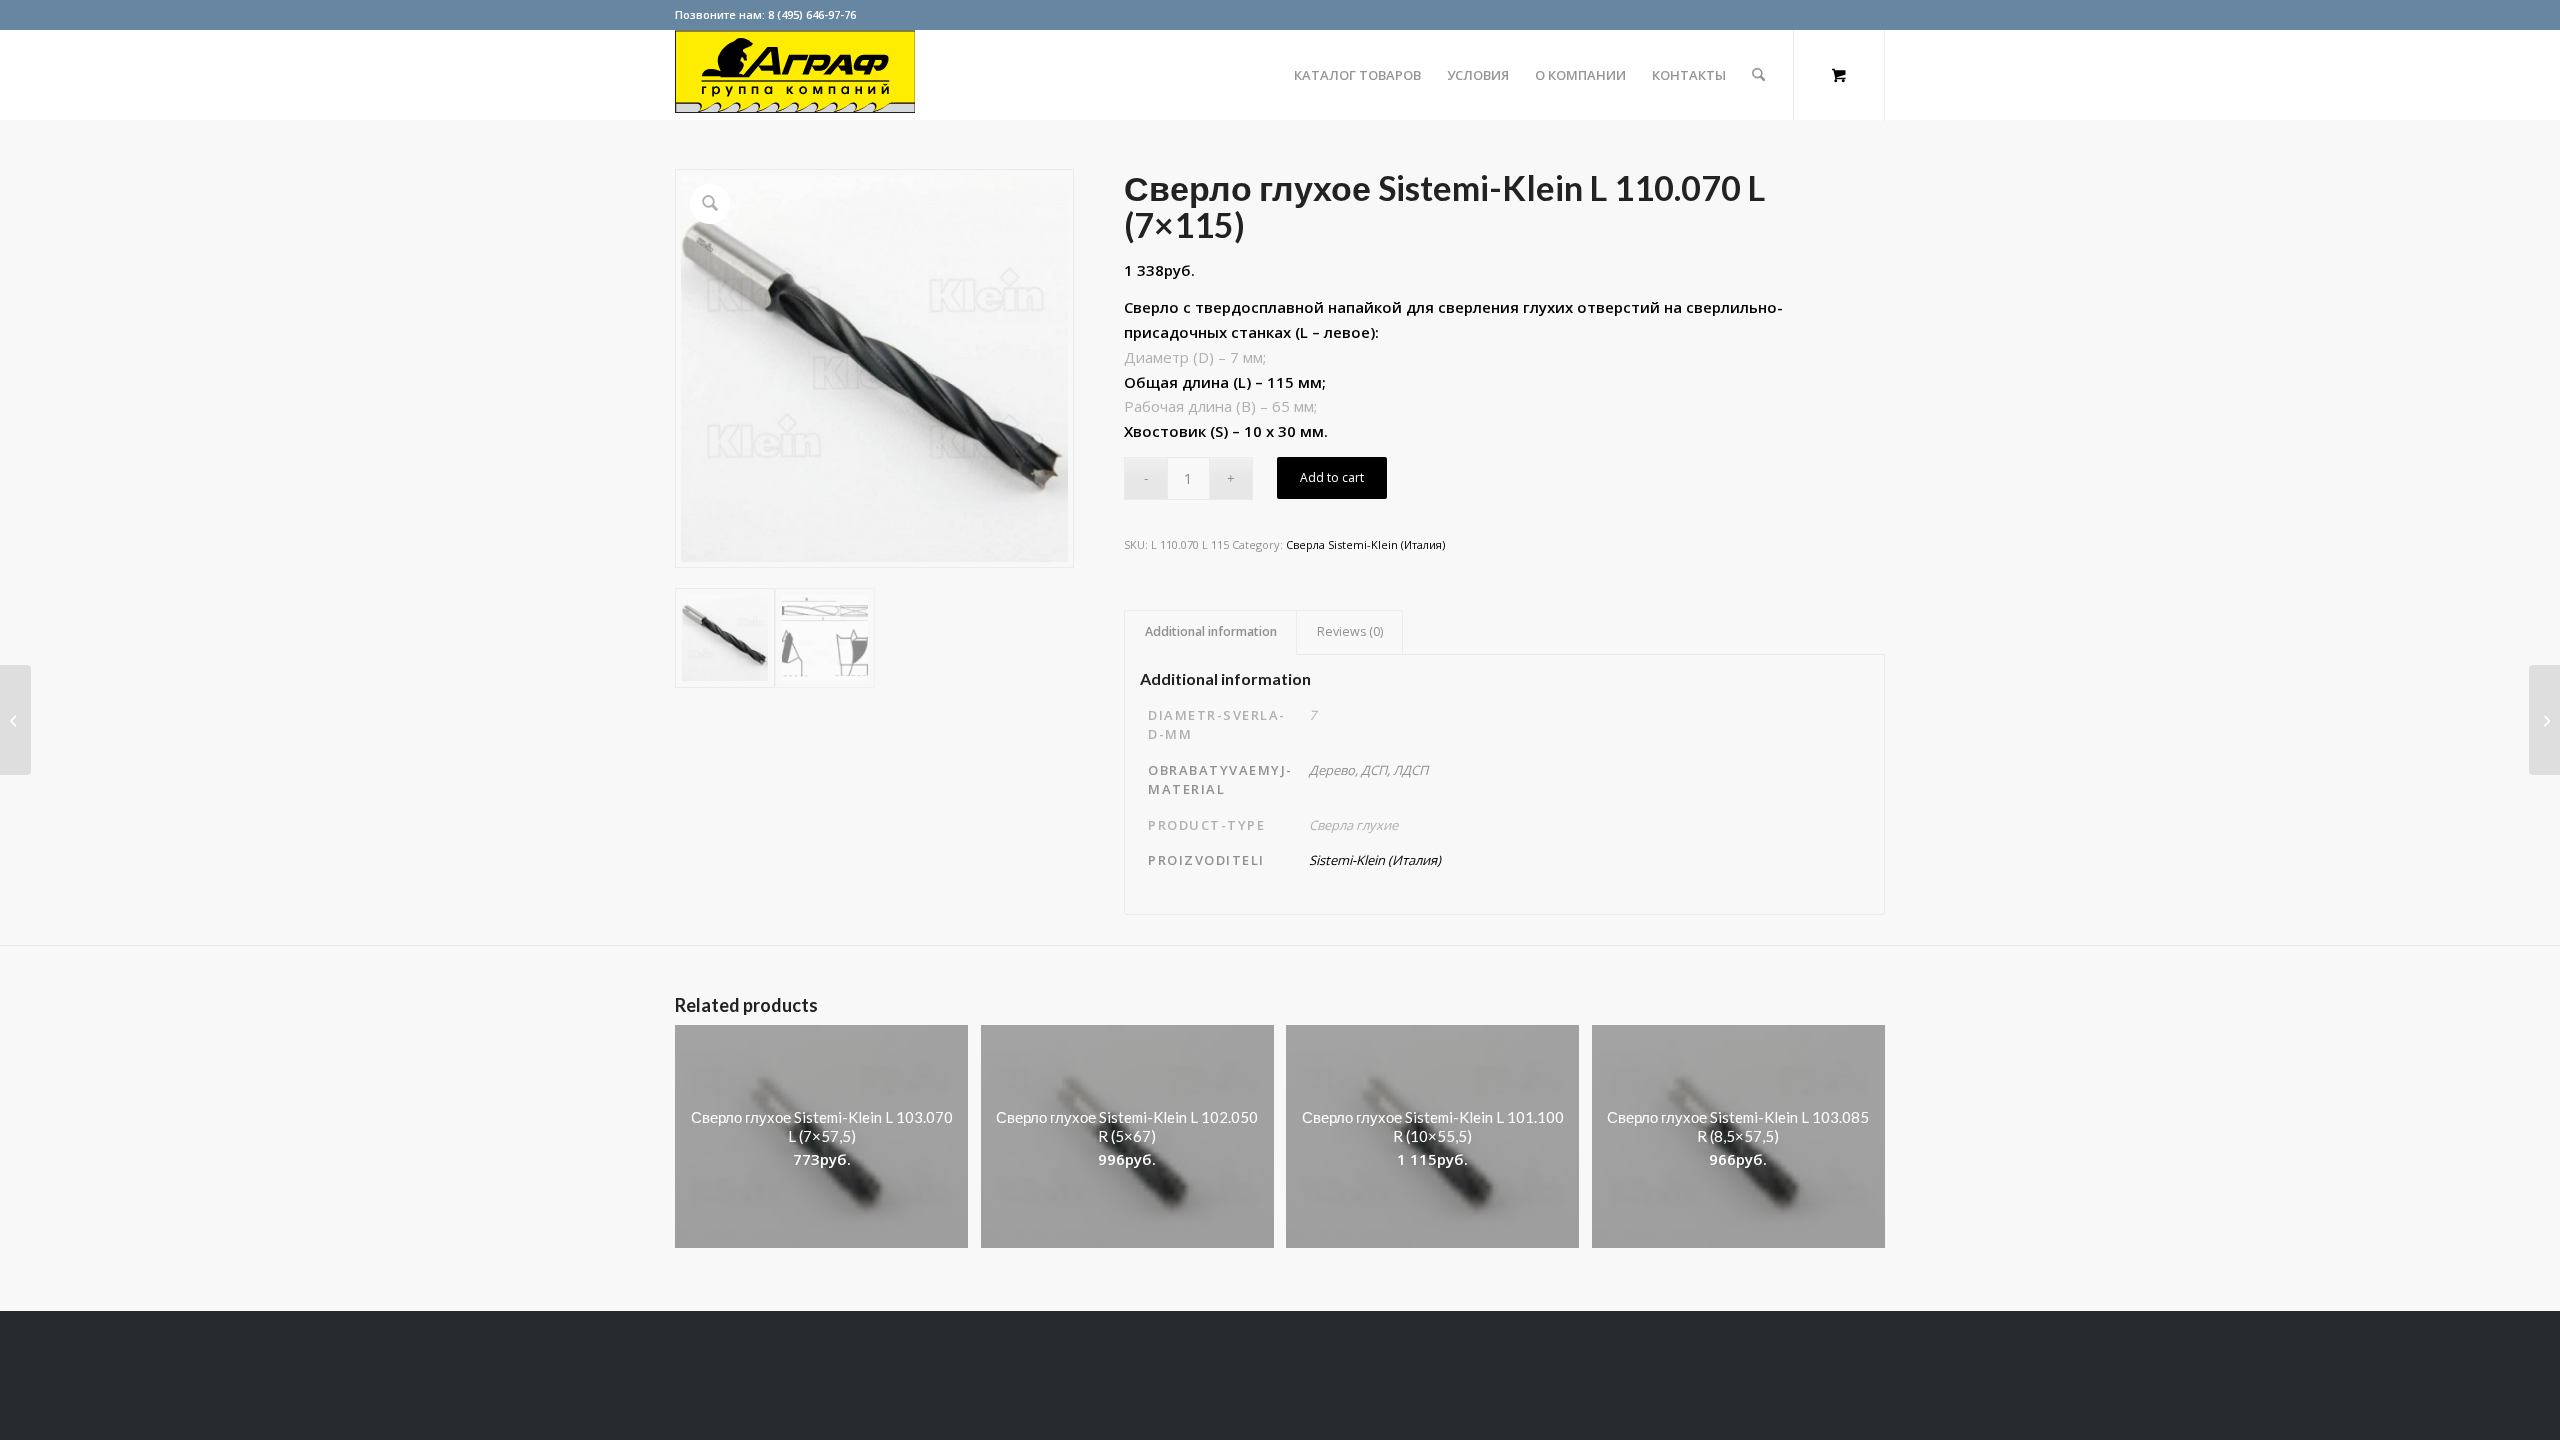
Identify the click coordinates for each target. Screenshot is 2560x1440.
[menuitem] (1357, 75)
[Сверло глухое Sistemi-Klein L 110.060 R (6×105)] (15, 720)
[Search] (1758, 75)
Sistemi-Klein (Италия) (1375, 860)
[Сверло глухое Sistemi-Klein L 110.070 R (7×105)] (2544, 720)
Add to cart (1332, 477)
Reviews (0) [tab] (1350, 631)
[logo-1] (795, 75)
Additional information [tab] (1211, 631)
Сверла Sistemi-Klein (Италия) (1365, 544)
